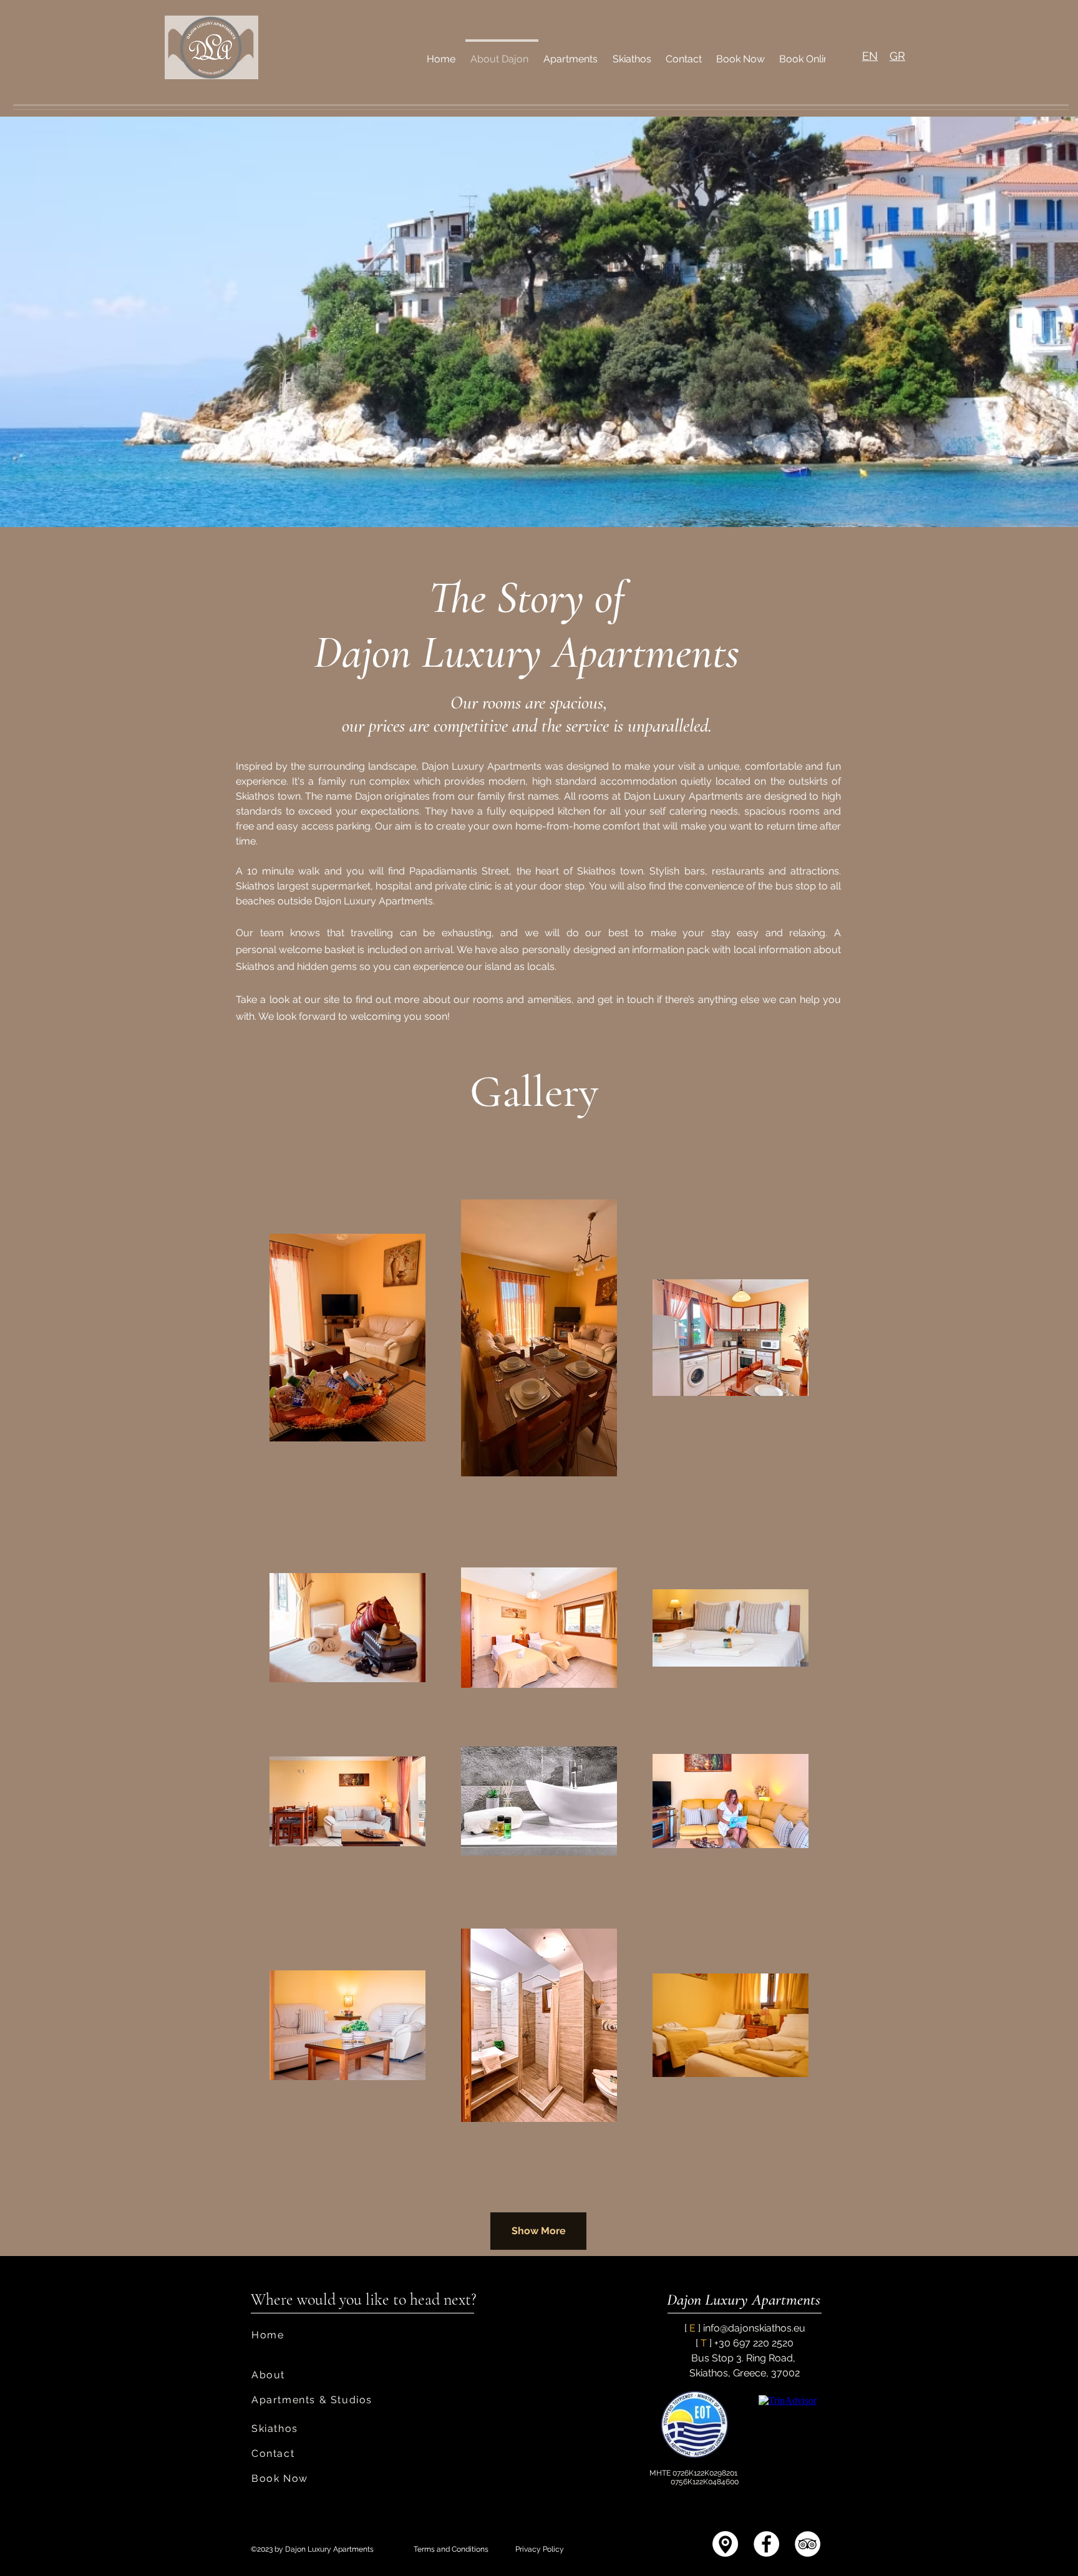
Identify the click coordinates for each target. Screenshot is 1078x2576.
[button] (834, 58)
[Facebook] (766, 2544)
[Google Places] (725, 2544)
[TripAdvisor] (808, 2544)
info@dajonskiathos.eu (754, 2328)
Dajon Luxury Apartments (744, 2299)
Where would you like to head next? (364, 2299)
